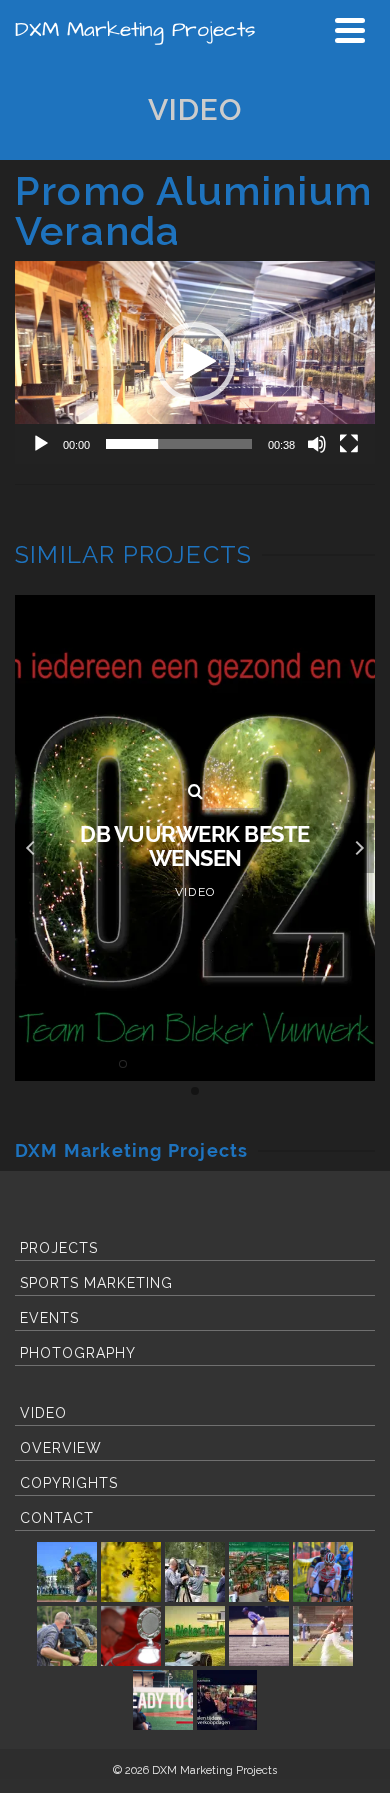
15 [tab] (363, 1064)
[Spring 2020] (131, 1572)
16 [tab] (195, 1091)
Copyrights (69, 1483)
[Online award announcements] (227, 1700)
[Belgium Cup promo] (131, 1636)
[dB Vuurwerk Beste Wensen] (195, 792)
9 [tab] (219, 1064)
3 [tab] (75, 1064)
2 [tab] (51, 1064)
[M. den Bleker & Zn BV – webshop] (259, 1572)
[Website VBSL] (195, 1572)
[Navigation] (350, 30)
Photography (78, 1353)
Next (359, 848)
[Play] (41, 444)
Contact (57, 1518)
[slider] (179, 444)
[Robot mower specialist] (195, 1636)
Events (49, 1318)
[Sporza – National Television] (67, 1636)
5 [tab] (123, 1064)
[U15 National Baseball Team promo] (163, 1700)
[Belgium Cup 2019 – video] (323, 1636)
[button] (195, 362)
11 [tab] (267, 1064)
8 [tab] (195, 1064)
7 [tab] (171, 1064)
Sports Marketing (96, 1283)
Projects (59, 1248)
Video (43, 1413)
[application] (195, 362)
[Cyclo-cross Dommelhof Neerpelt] (323, 1572)
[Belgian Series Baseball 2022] (67, 1572)
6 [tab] (147, 1064)
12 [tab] (291, 1064)
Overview (61, 1448)
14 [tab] (339, 1064)
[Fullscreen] (349, 444)
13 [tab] (315, 1064)
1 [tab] (27, 1064)
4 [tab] (99, 1064)
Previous (31, 848)
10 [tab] (243, 1064)
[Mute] (317, 444)
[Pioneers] (259, 1636)
